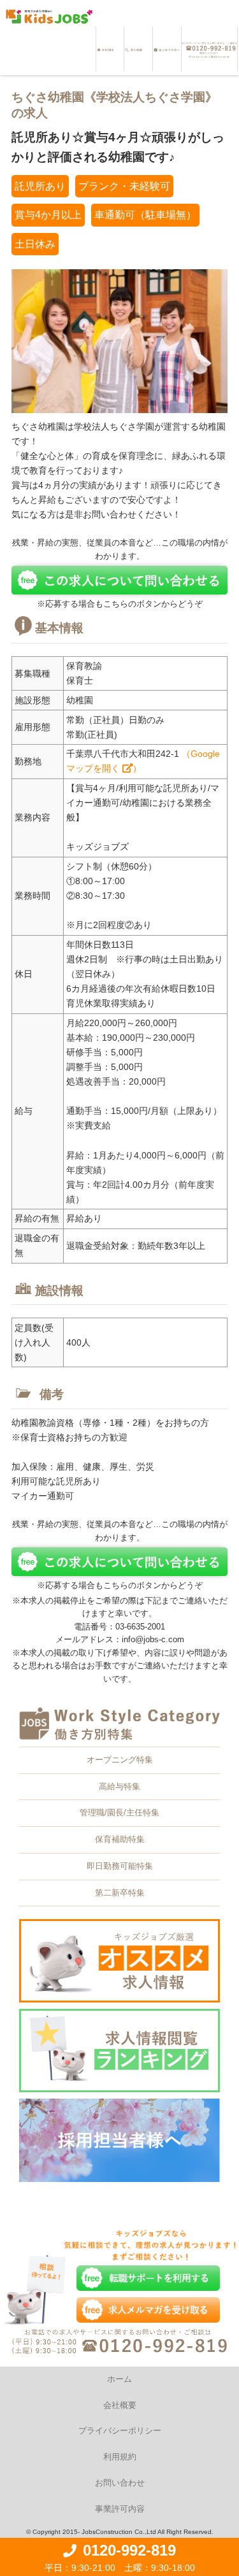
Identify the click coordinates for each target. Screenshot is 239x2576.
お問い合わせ (120, 2483)
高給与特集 (119, 1786)
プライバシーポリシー (120, 2431)
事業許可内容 (120, 2509)
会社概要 (120, 2405)
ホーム (119, 2379)
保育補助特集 (120, 1839)
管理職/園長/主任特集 (119, 1812)
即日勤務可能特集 (120, 1866)
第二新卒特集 (120, 1893)
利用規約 (120, 2457)
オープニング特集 (120, 1760)
